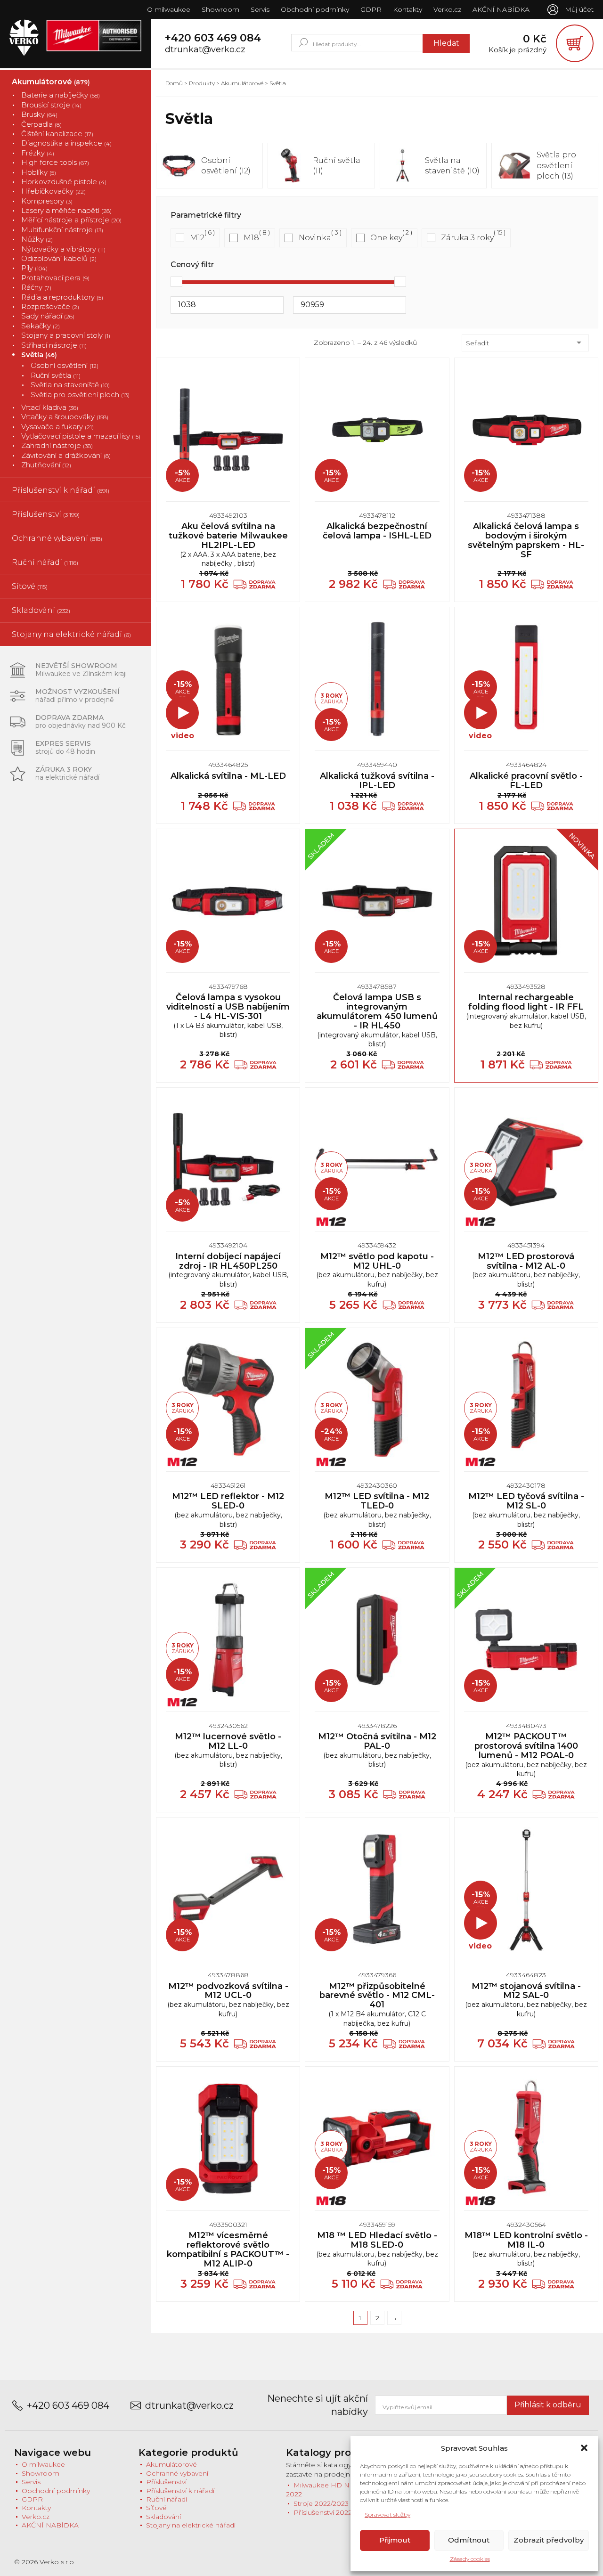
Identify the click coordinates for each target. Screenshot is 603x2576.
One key (386, 238)
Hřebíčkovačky (53, 191)
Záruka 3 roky (467, 238)
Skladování (41, 610)
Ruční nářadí (45, 562)
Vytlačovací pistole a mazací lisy (81, 436)
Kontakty (407, 9)
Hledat (446, 43)
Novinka (315, 238)
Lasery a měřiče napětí (66, 210)
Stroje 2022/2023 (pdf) (329, 2503)
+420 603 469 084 (213, 38)
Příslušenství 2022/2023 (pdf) (340, 2512)
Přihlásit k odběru (548, 2405)
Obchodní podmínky (315, 9)
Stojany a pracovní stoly (66, 335)
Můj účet (579, 9)
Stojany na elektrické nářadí (71, 634)
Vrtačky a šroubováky (65, 417)
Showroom (220, 9)
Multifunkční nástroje (62, 230)
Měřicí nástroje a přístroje (71, 220)
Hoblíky (39, 172)
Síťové (30, 586)
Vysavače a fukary (57, 427)
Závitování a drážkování (66, 455)
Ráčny (36, 287)
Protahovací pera (55, 278)
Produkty (202, 83)
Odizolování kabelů (59, 258)
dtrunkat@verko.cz (205, 50)
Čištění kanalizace (57, 134)
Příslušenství (46, 514)
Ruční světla (56, 375)
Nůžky (37, 239)
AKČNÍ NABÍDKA (501, 9)
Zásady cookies (470, 2559)
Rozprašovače (50, 306)
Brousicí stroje (51, 105)
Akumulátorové (51, 82)
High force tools (55, 162)
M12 (197, 238)
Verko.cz (447, 9)
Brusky (39, 114)
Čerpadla (41, 124)
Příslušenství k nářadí (61, 490)
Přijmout (395, 2540)
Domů (174, 83)
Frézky (38, 153)
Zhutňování (46, 465)
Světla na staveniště (70, 385)
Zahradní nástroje (57, 445)
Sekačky (41, 326)
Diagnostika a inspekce (66, 143)
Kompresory (47, 201)
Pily (34, 268)
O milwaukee (169, 9)
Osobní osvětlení (65, 365)
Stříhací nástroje (54, 345)
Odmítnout (469, 2540)
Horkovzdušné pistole (64, 182)
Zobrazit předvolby (549, 2540)
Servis (260, 9)
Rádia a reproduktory (62, 297)
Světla (39, 355)
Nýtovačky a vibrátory (63, 249)
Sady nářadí (48, 316)
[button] (584, 2448)
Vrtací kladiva (50, 407)
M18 (251, 238)
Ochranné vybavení (57, 538)
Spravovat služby (387, 2515)
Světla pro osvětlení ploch (80, 395)
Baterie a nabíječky (61, 95)
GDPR (371, 9)
